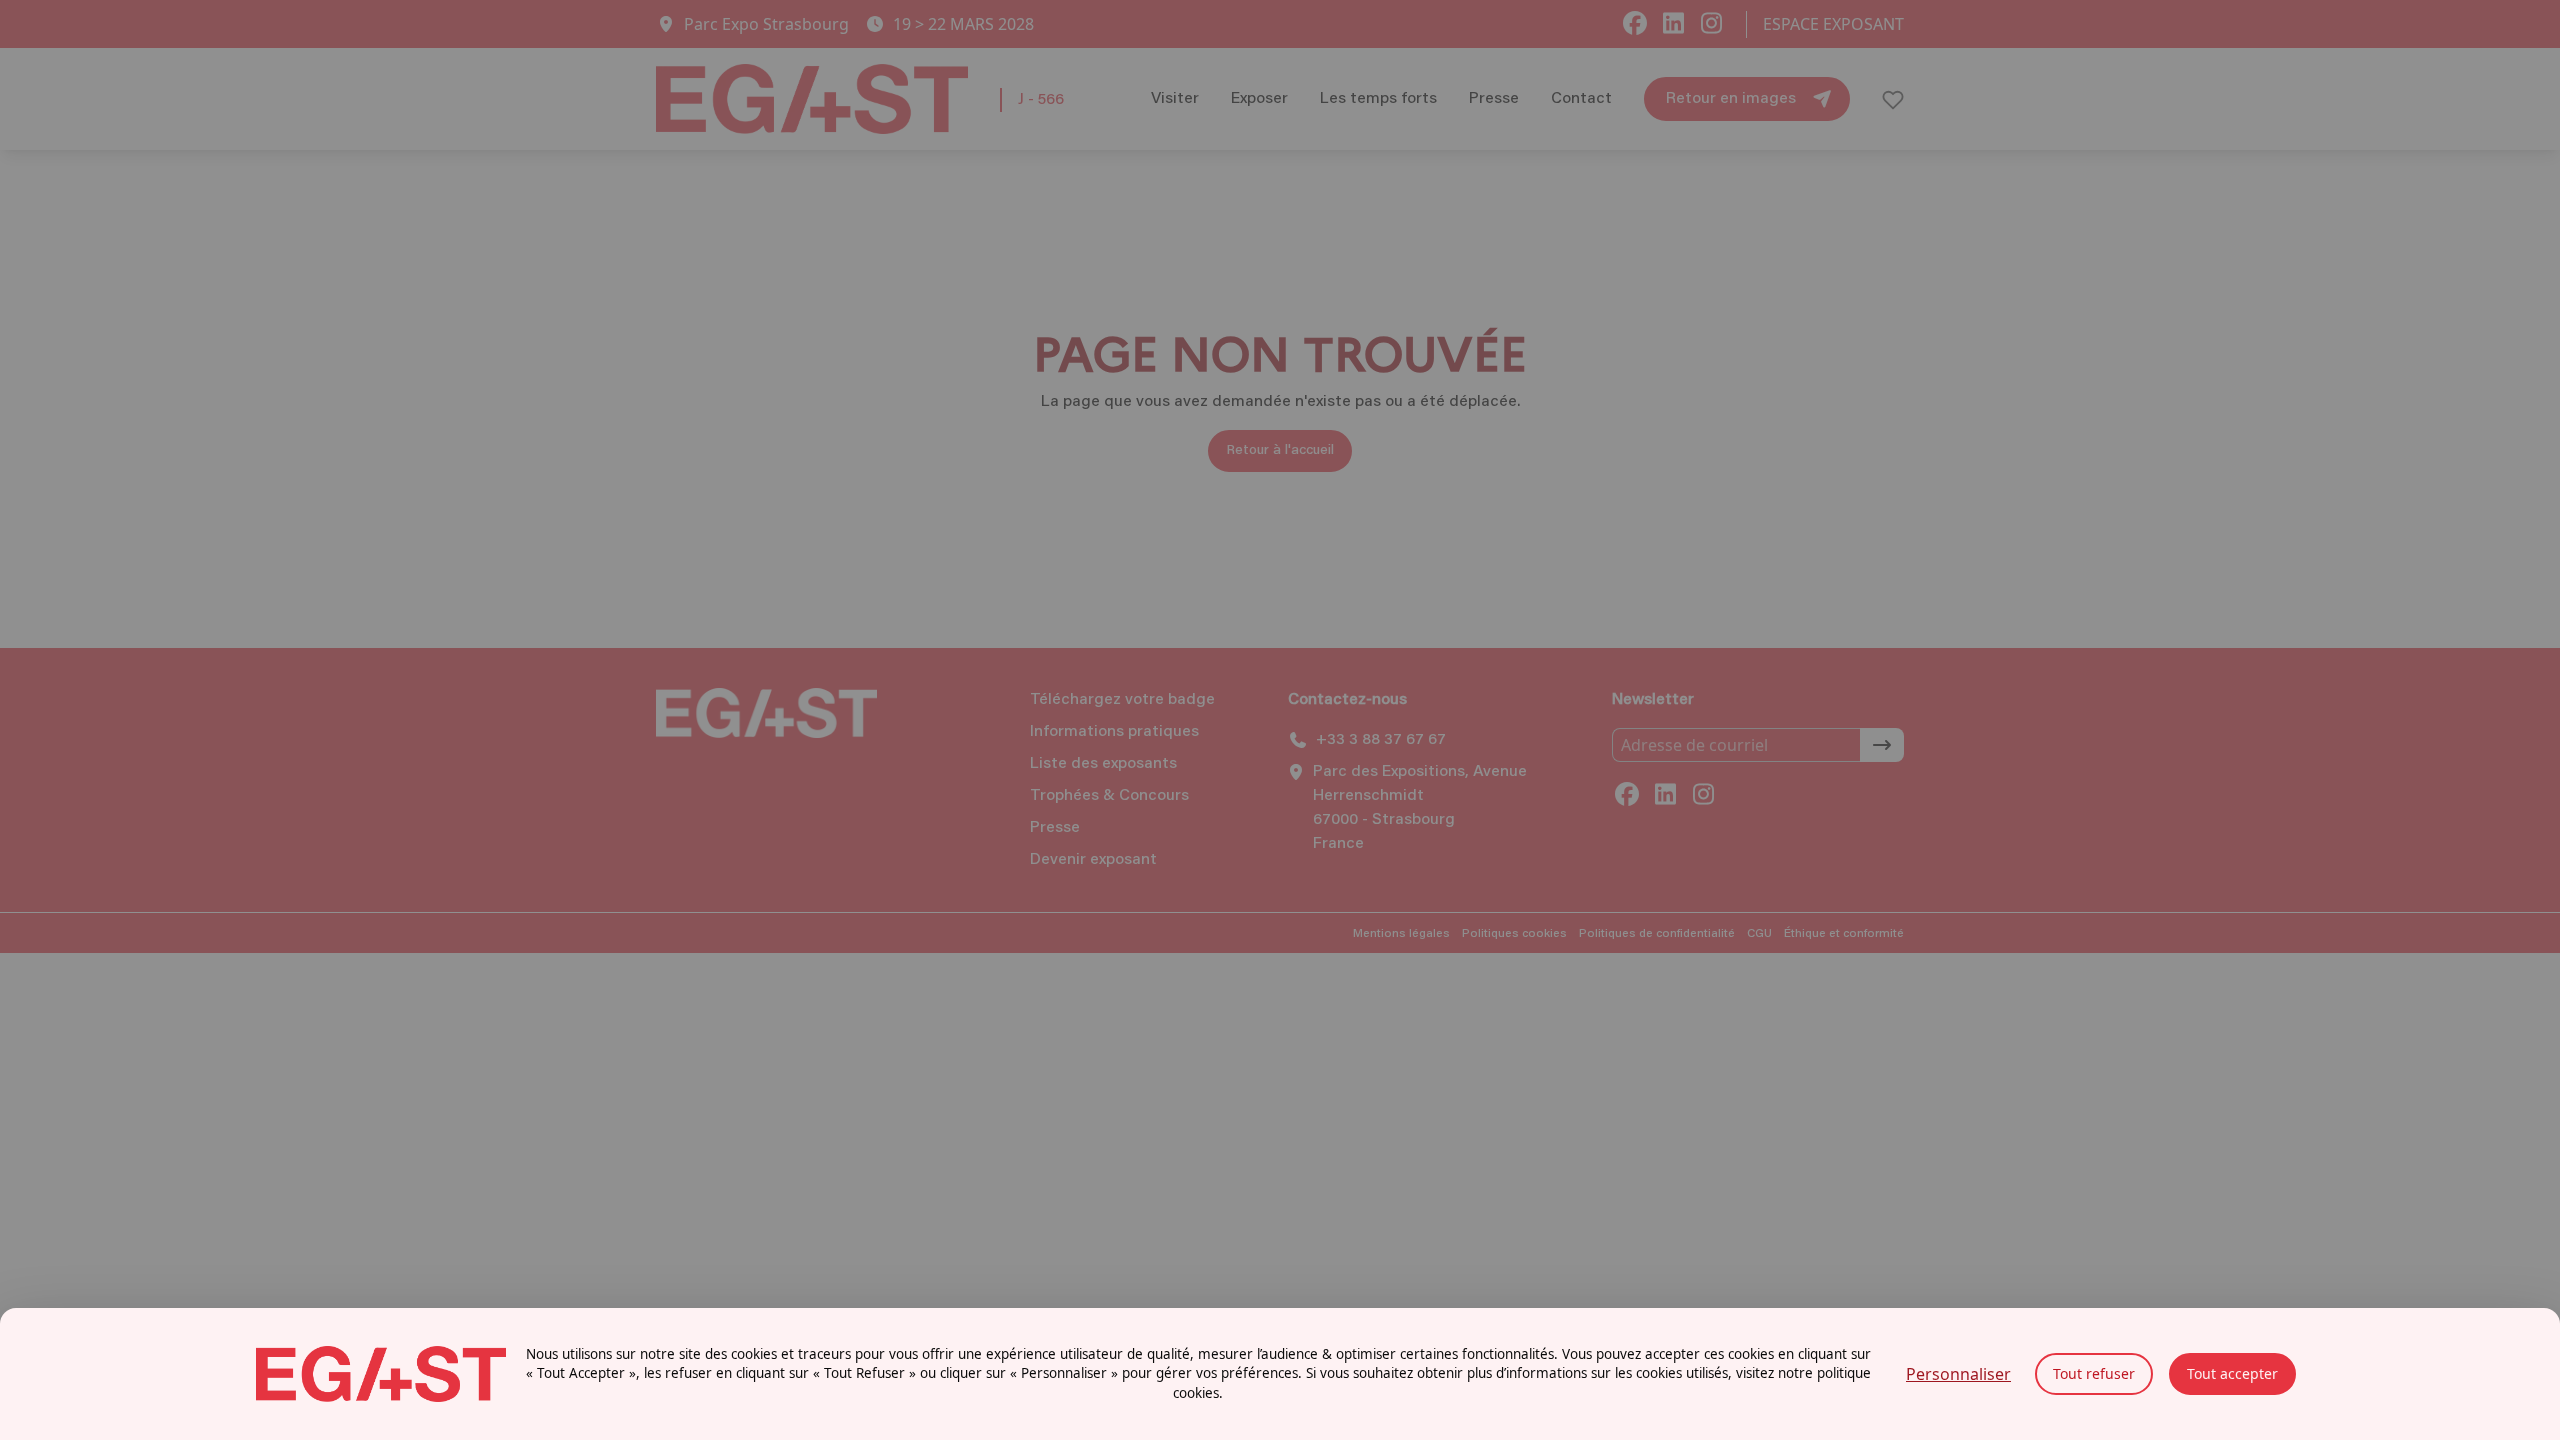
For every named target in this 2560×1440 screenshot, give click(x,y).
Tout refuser (2094, 1373)
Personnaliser (1958, 1374)
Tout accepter (2232, 1373)
